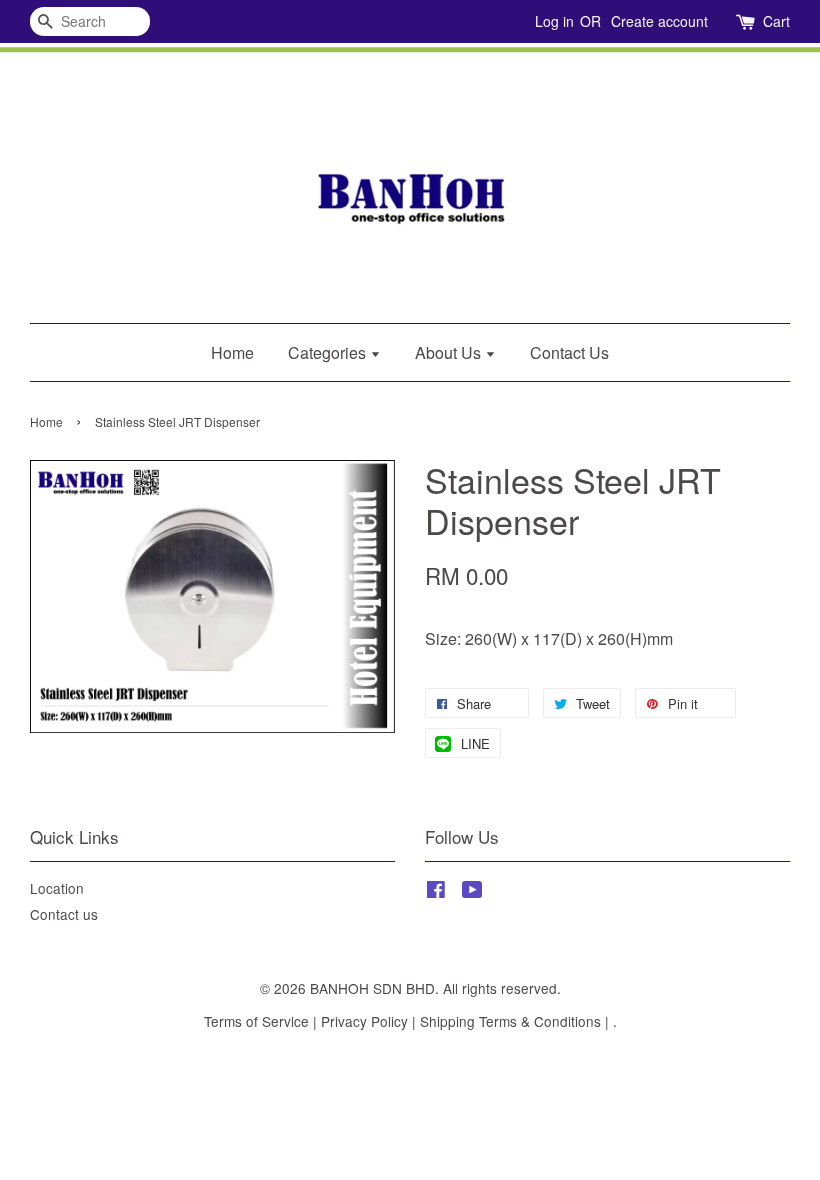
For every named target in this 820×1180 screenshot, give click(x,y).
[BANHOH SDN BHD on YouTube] (472, 892)
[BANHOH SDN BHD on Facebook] (436, 892)
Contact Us (569, 352)
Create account (659, 21)
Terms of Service (256, 1021)
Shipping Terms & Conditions (510, 1021)
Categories (329, 352)
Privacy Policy (364, 1021)
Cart (776, 21)
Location (57, 888)
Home (232, 352)
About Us (450, 352)
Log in (554, 21)
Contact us (64, 914)
